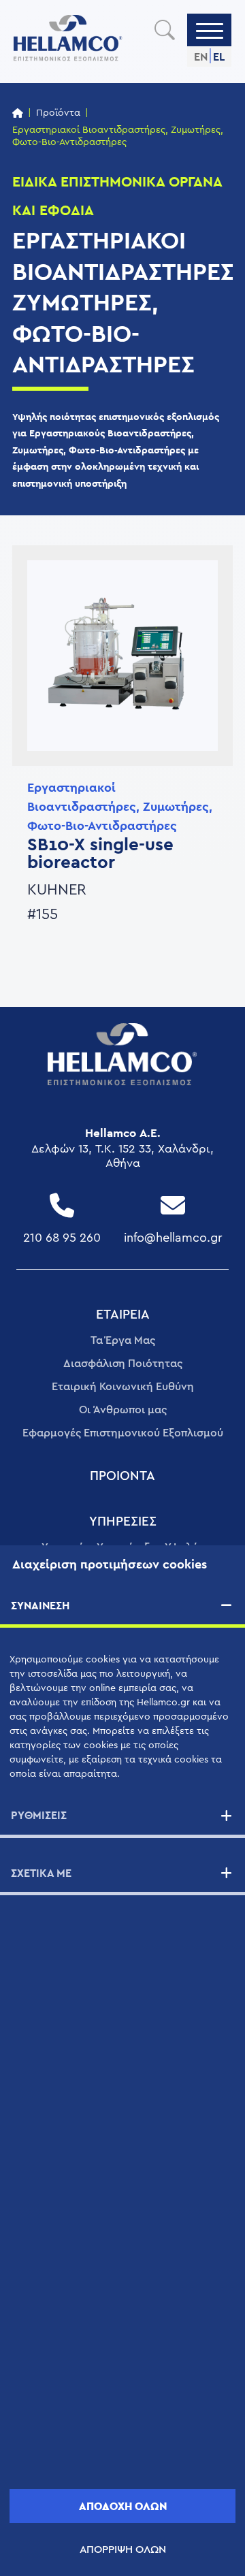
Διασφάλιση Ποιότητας (123, 1364)
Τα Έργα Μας (123, 1340)
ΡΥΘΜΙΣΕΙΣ (39, 1815)
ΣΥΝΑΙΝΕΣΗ (40, 1606)
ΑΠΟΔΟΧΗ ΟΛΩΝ (123, 2506)
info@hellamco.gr (173, 1238)
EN (201, 57)
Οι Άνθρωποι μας (123, 1410)
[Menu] (210, 30)
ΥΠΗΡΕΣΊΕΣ (123, 1522)
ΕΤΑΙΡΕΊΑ (123, 1315)
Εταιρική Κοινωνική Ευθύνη (123, 1387)
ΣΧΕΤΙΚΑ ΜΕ (41, 1873)
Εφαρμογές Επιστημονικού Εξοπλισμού (123, 1433)
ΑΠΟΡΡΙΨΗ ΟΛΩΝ (123, 2549)
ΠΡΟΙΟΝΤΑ (122, 1476)
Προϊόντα (58, 113)
